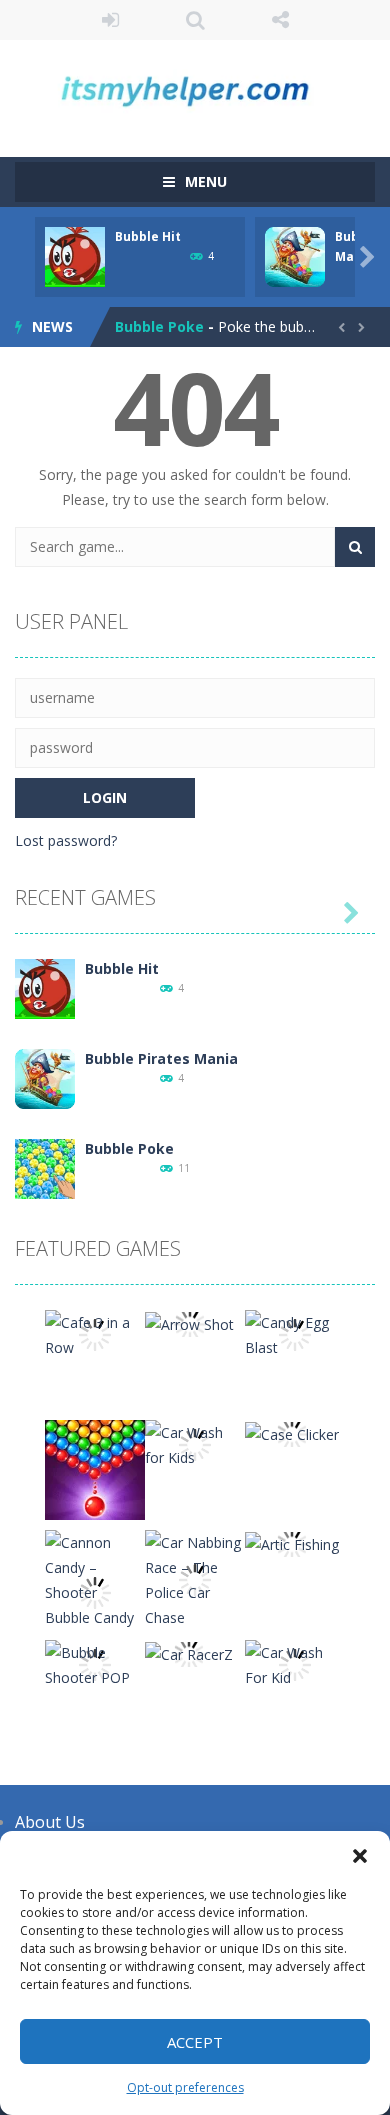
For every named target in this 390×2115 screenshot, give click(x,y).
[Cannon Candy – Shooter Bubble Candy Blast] (95, 1590)
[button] (360, 1856)
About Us (50, 1822)
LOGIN (110, 20)
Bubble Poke (159, 326)
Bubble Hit (148, 236)
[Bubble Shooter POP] (95, 1663)
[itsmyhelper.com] (195, 89)
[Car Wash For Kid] (295, 1663)
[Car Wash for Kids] (195, 1443)
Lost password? (66, 840)
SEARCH (195, 20)
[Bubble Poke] (45, 1167)
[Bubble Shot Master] (95, 1468)
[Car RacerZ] (189, 1652)
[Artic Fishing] (292, 1542)
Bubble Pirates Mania (161, 1058)
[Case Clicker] (292, 1432)
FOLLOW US (280, 20)
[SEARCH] (355, 547)
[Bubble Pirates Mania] (45, 1077)
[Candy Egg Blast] (295, 1333)
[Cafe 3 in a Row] (95, 1333)
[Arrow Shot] (189, 1322)
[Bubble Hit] (45, 987)
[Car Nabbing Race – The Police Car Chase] (195, 1578)
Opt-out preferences (185, 2087)
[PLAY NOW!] (75, 255)
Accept (195, 2042)
